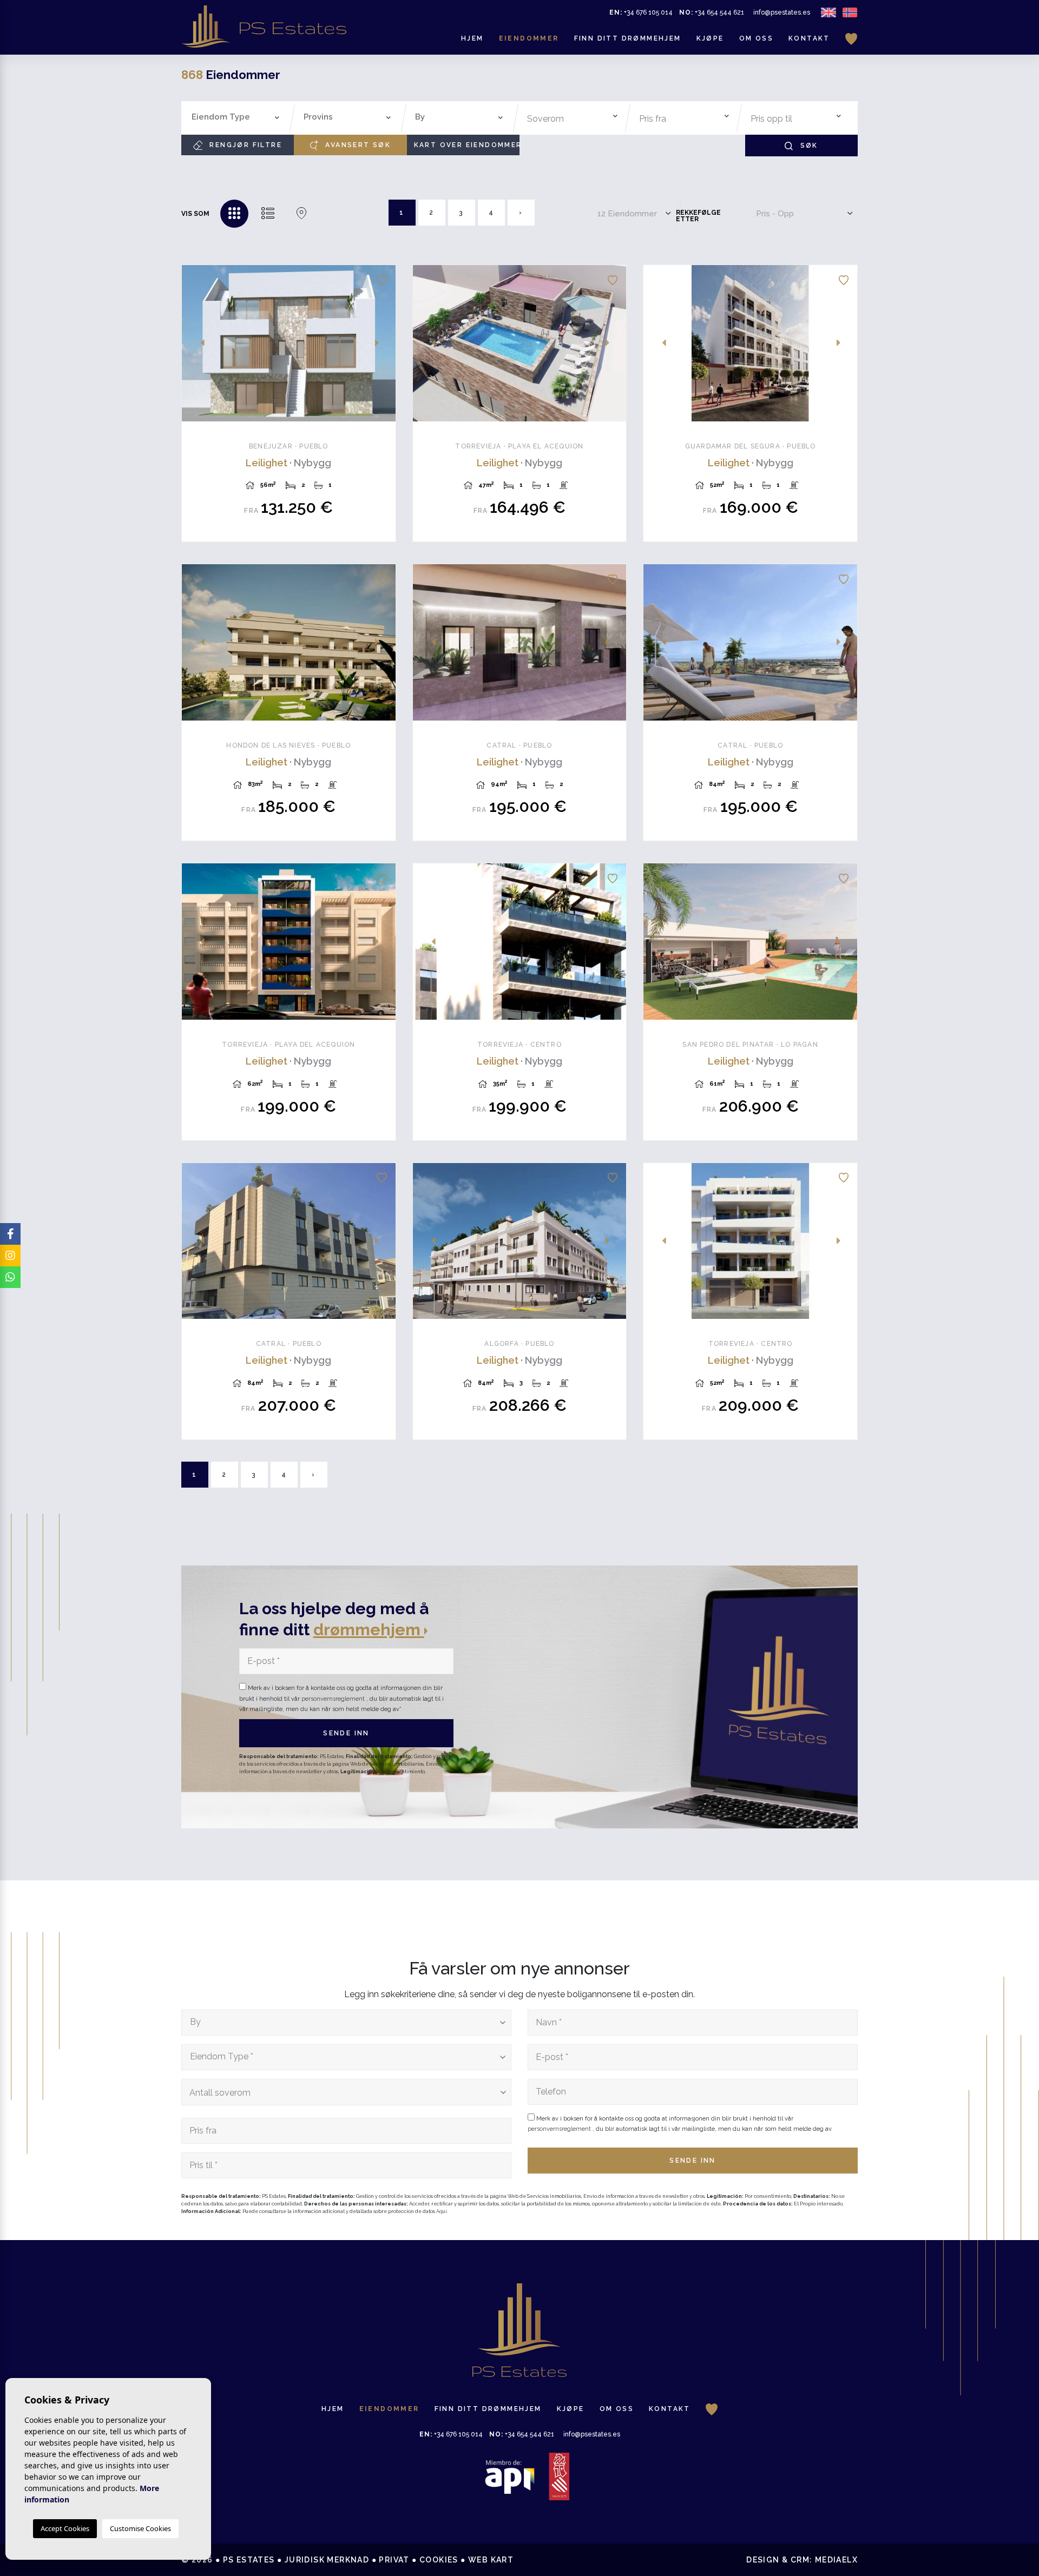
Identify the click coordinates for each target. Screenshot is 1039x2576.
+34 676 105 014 (641, 12)
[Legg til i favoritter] (382, 279)
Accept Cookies (65, 2528)
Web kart (491, 2560)
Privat (394, 2560)
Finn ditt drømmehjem (628, 38)
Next (382, 343)
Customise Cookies (140, 2528)
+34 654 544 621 (712, 12)
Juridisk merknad (327, 2560)
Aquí (442, 2211)
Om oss (756, 38)
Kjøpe (710, 38)
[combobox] (236, 118)
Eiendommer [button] (529, 38)
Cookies (439, 2560)
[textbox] (238, 117)
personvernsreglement (334, 1699)
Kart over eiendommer (467, 145)
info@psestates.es (782, 12)
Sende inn (346, 1733)
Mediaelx (836, 2560)
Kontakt (809, 38)
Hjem (472, 38)
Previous (196, 343)
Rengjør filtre (244, 145)
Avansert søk (357, 145)
